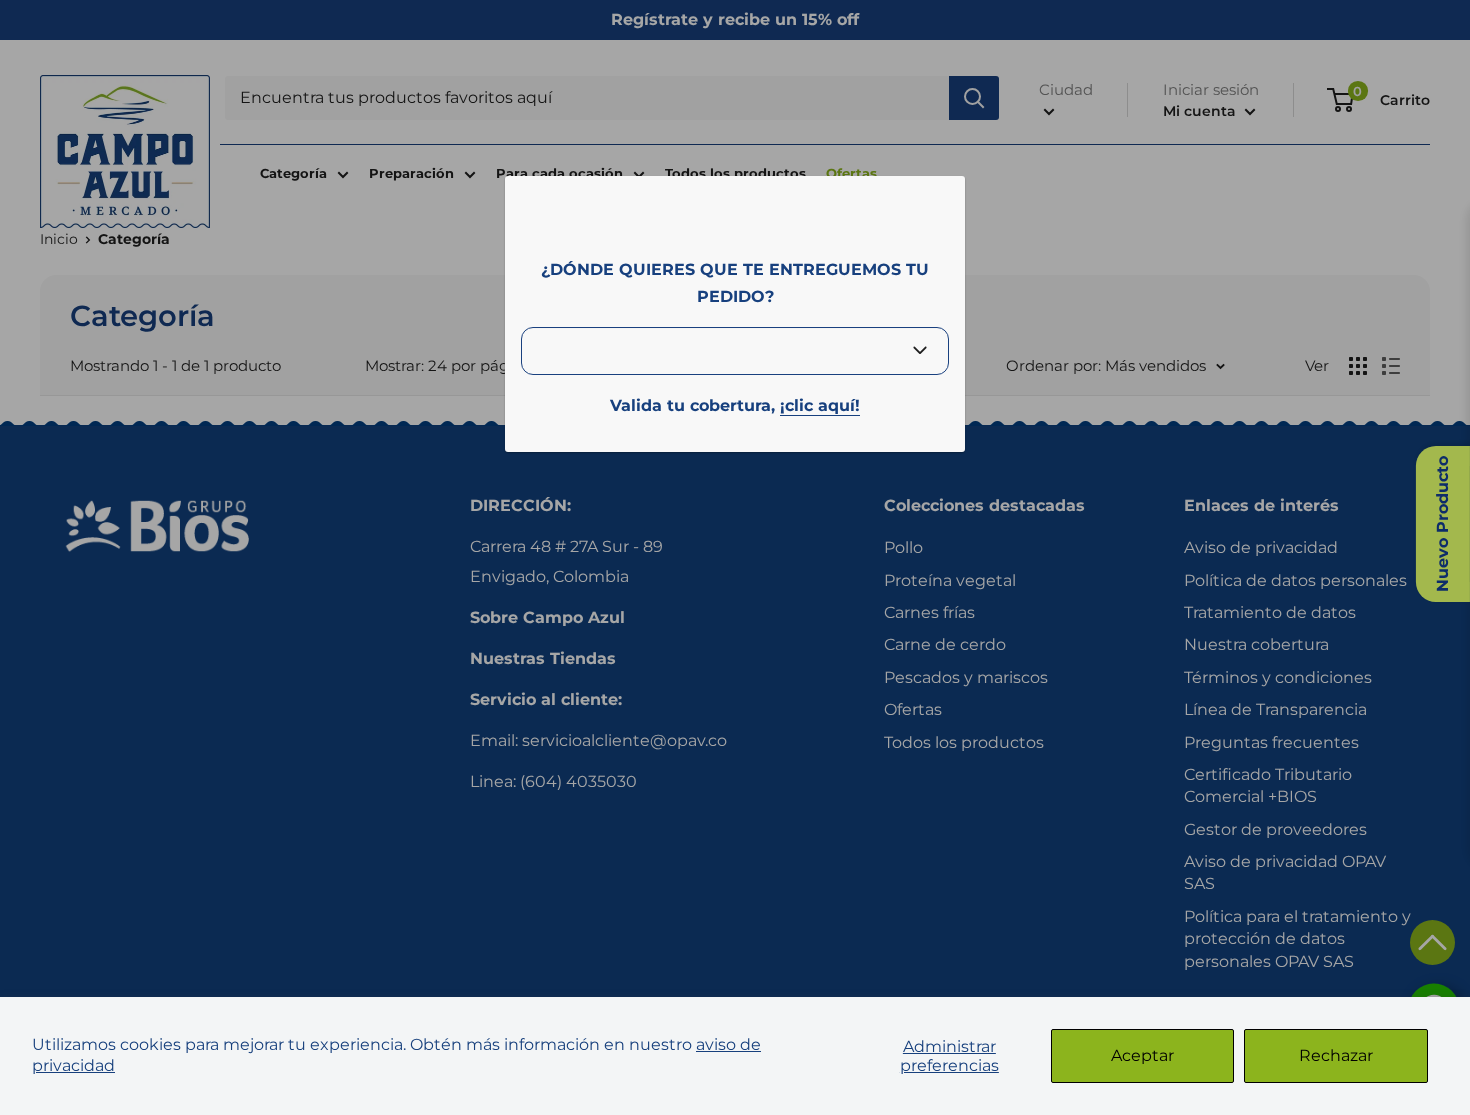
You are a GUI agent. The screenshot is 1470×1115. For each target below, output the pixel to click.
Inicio (59, 239)
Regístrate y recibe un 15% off (735, 19)
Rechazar (1336, 1055)
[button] (1432, 942)
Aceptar (1142, 1055)
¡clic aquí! (820, 405)
